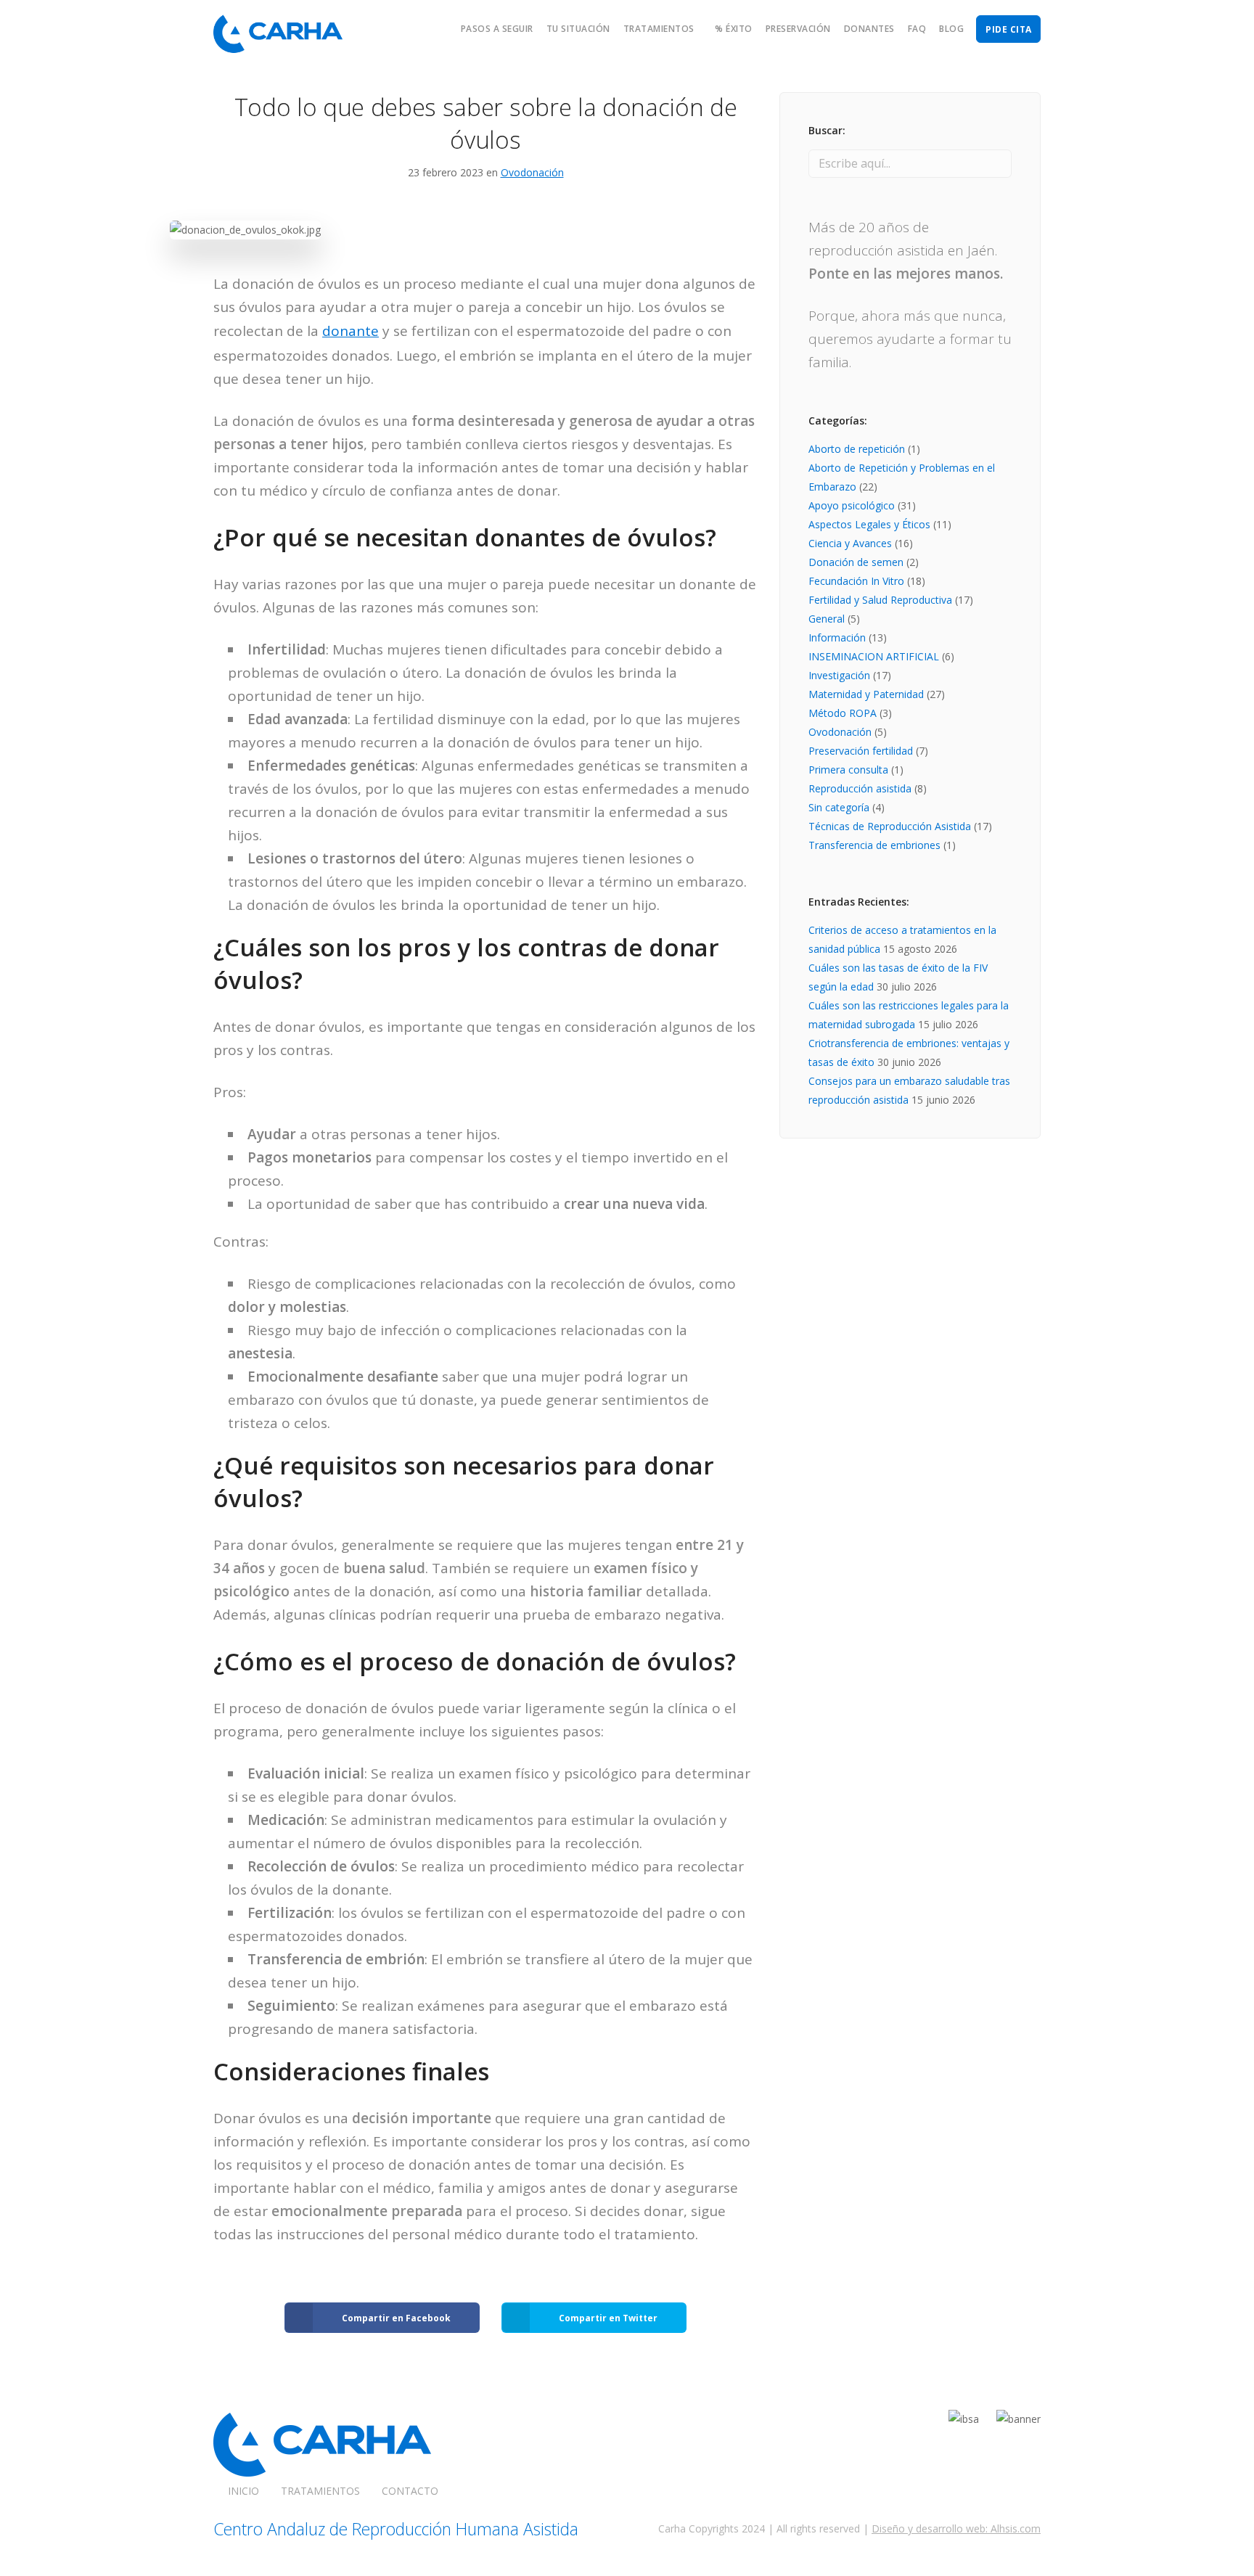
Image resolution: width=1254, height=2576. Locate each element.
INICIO (243, 2491)
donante (351, 331)
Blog (951, 29)
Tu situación (578, 29)
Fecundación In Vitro (856, 581)
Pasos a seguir (497, 29)
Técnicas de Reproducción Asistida (890, 826)
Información (837, 637)
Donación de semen (856, 562)
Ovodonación (532, 172)
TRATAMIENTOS (320, 2491)
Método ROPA (843, 713)
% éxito (734, 29)
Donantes (869, 29)
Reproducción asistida (860, 788)
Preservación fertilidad (861, 751)
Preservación (798, 29)
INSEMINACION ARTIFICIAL (874, 656)
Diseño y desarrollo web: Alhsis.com (956, 2528)
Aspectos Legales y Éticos (869, 524)
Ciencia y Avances (850, 543)
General (827, 619)
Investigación (839, 675)
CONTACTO (410, 2491)
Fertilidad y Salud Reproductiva (880, 600)
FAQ (917, 29)
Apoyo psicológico (852, 505)
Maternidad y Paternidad (866, 694)
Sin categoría (839, 807)
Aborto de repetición (857, 449)
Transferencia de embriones (874, 845)
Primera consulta (848, 770)
